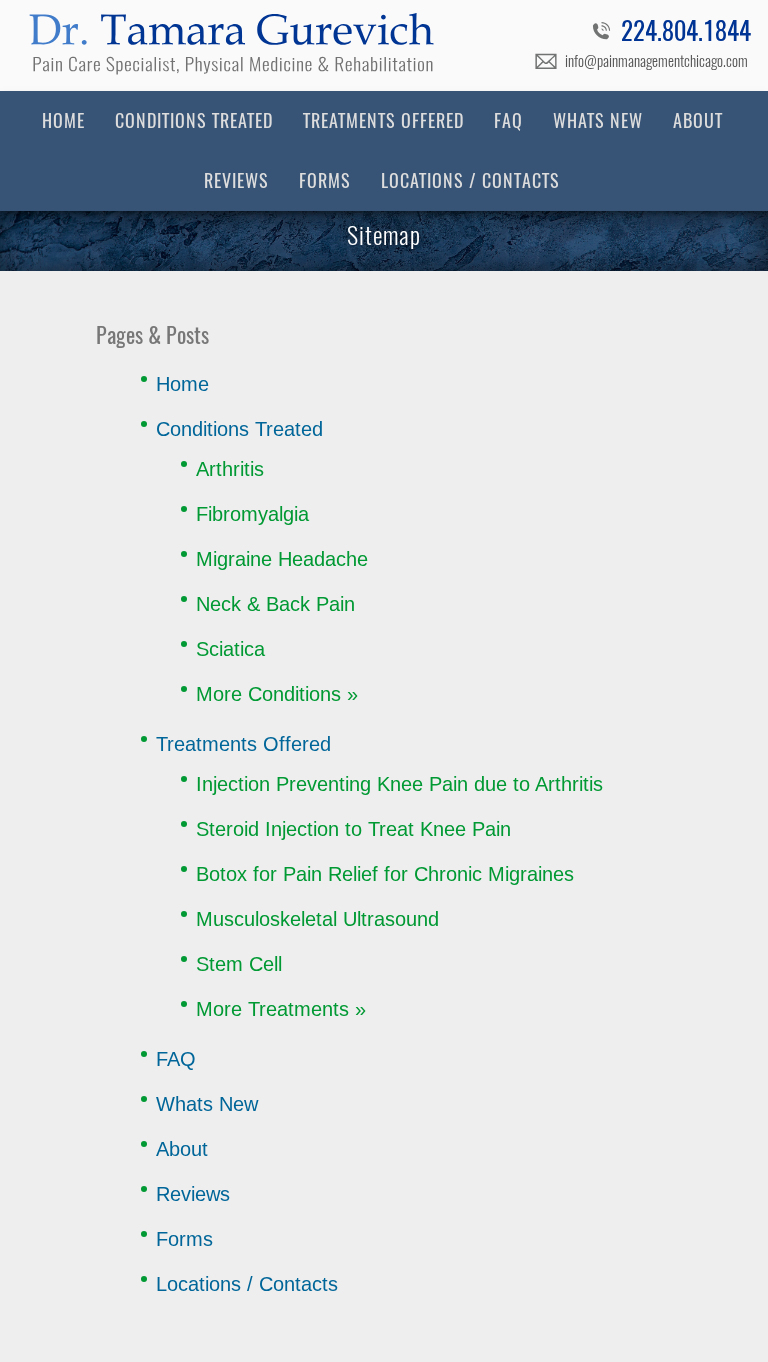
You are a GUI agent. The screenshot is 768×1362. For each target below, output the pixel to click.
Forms (325, 180)
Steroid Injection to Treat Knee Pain (353, 829)
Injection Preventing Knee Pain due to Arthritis (399, 784)
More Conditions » (277, 694)
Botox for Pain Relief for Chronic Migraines (385, 874)
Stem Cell (239, 964)
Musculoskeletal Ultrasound (317, 919)
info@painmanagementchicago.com (656, 61)
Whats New (598, 120)
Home (63, 120)
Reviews (236, 180)
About (698, 120)
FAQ (508, 120)
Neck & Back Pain (275, 604)
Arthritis (230, 469)
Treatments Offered (383, 120)
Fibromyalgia (252, 514)
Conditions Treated (194, 120)
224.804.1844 (686, 34)
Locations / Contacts (470, 180)
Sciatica (230, 649)
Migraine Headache (282, 559)
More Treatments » (281, 1009)
